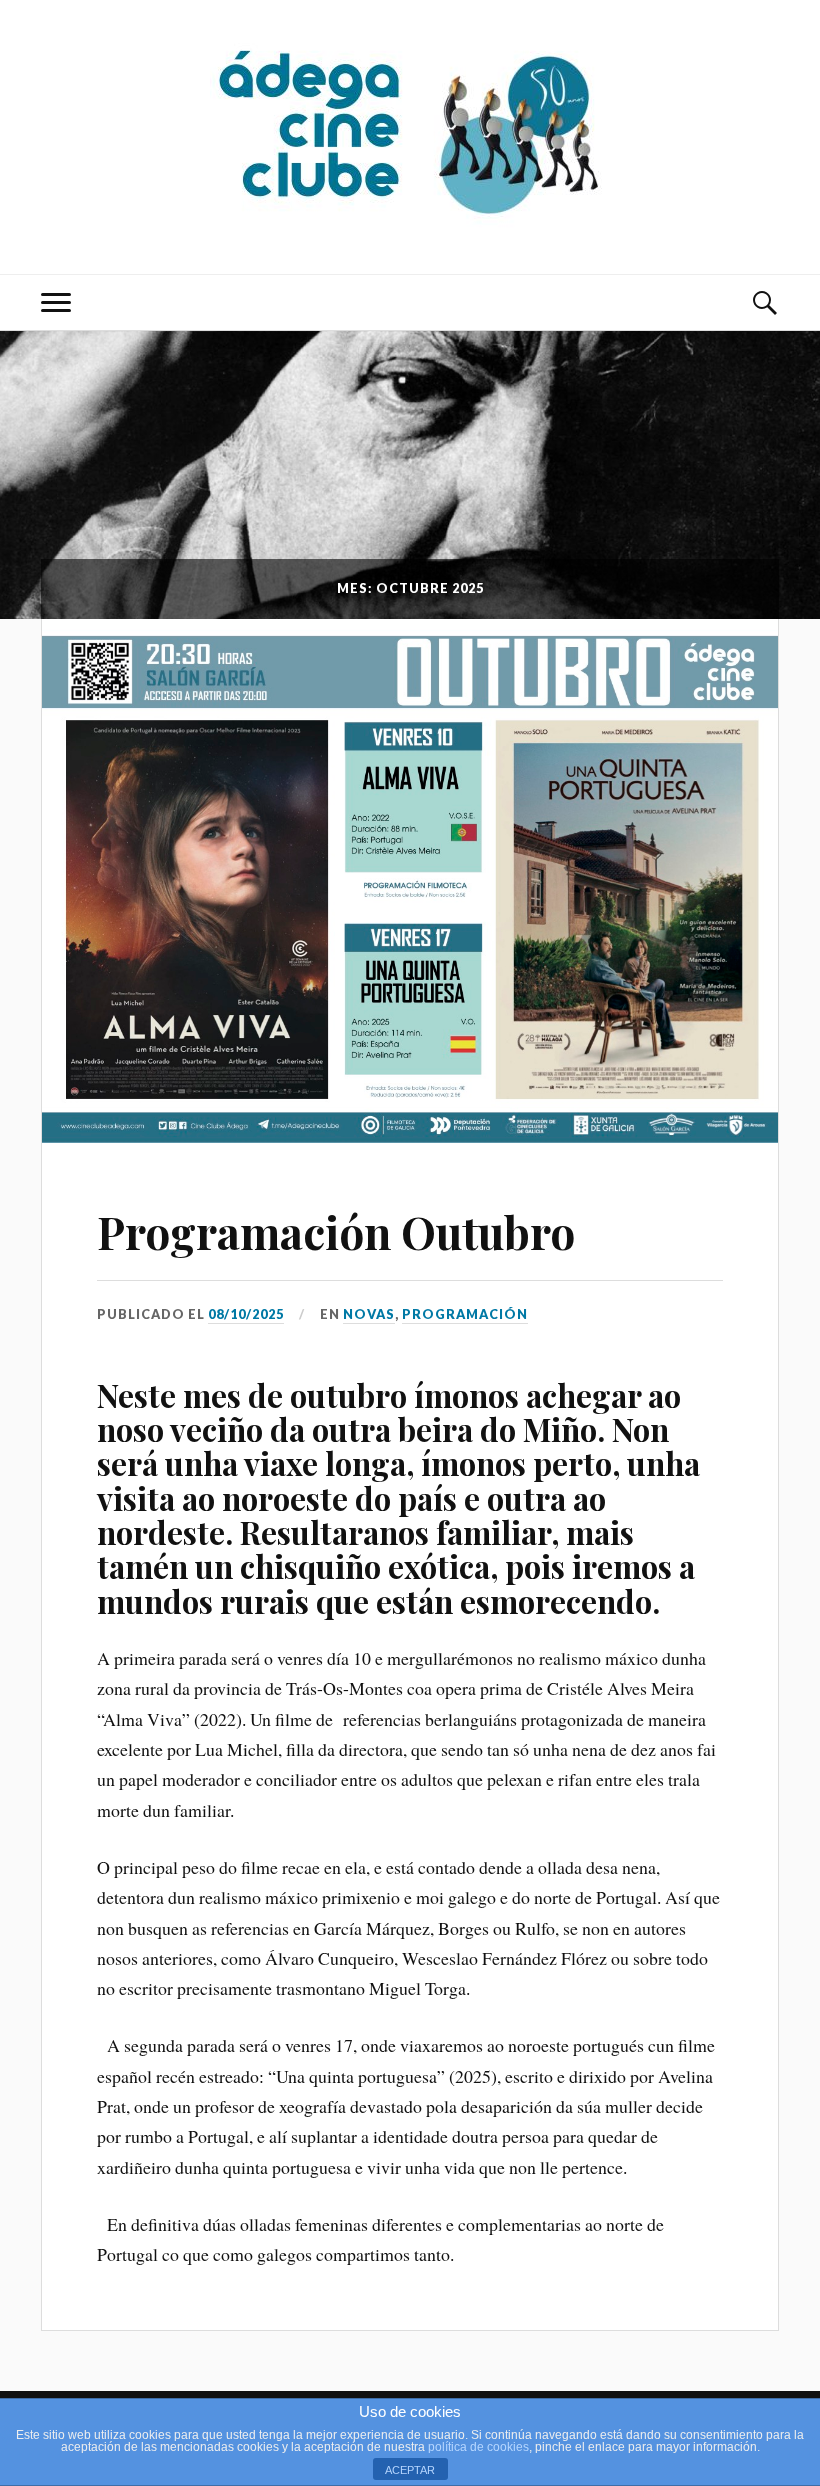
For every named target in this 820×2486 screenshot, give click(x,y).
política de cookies (478, 2447)
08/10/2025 (246, 1314)
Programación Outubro (336, 1231)
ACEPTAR (410, 2470)
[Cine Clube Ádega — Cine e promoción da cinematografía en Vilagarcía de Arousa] (410, 135)
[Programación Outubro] (410, 880)
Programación (465, 1314)
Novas (369, 1314)
